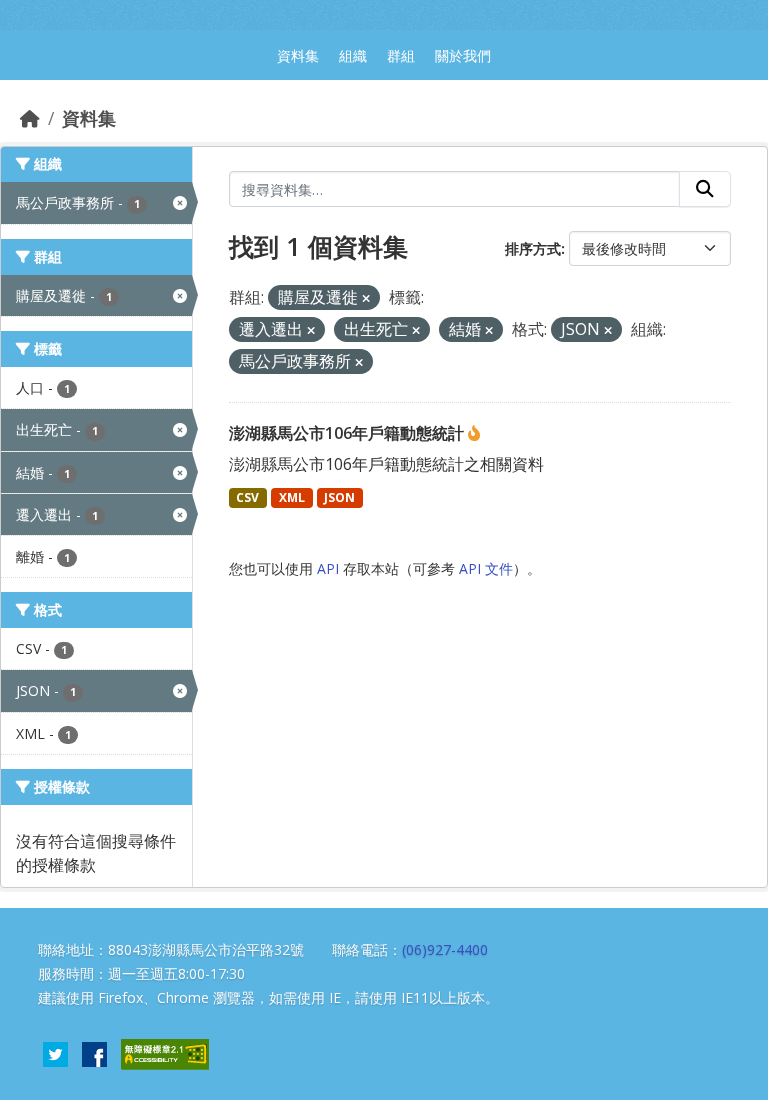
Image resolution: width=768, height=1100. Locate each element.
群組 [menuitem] (401, 55)
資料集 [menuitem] (298, 55)
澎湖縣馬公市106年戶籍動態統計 (348, 433)
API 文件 (486, 568)
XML (292, 497)
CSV (247, 497)
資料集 (89, 118)
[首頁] (30, 118)
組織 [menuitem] (353, 55)
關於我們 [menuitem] (463, 55)
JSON (339, 497)
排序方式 (533, 248)
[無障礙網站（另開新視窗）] (165, 1053)
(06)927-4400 (445, 949)
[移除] (366, 298)
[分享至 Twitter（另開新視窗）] (55, 1053)
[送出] (705, 189)
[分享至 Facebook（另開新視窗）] (94, 1053)
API (328, 568)
